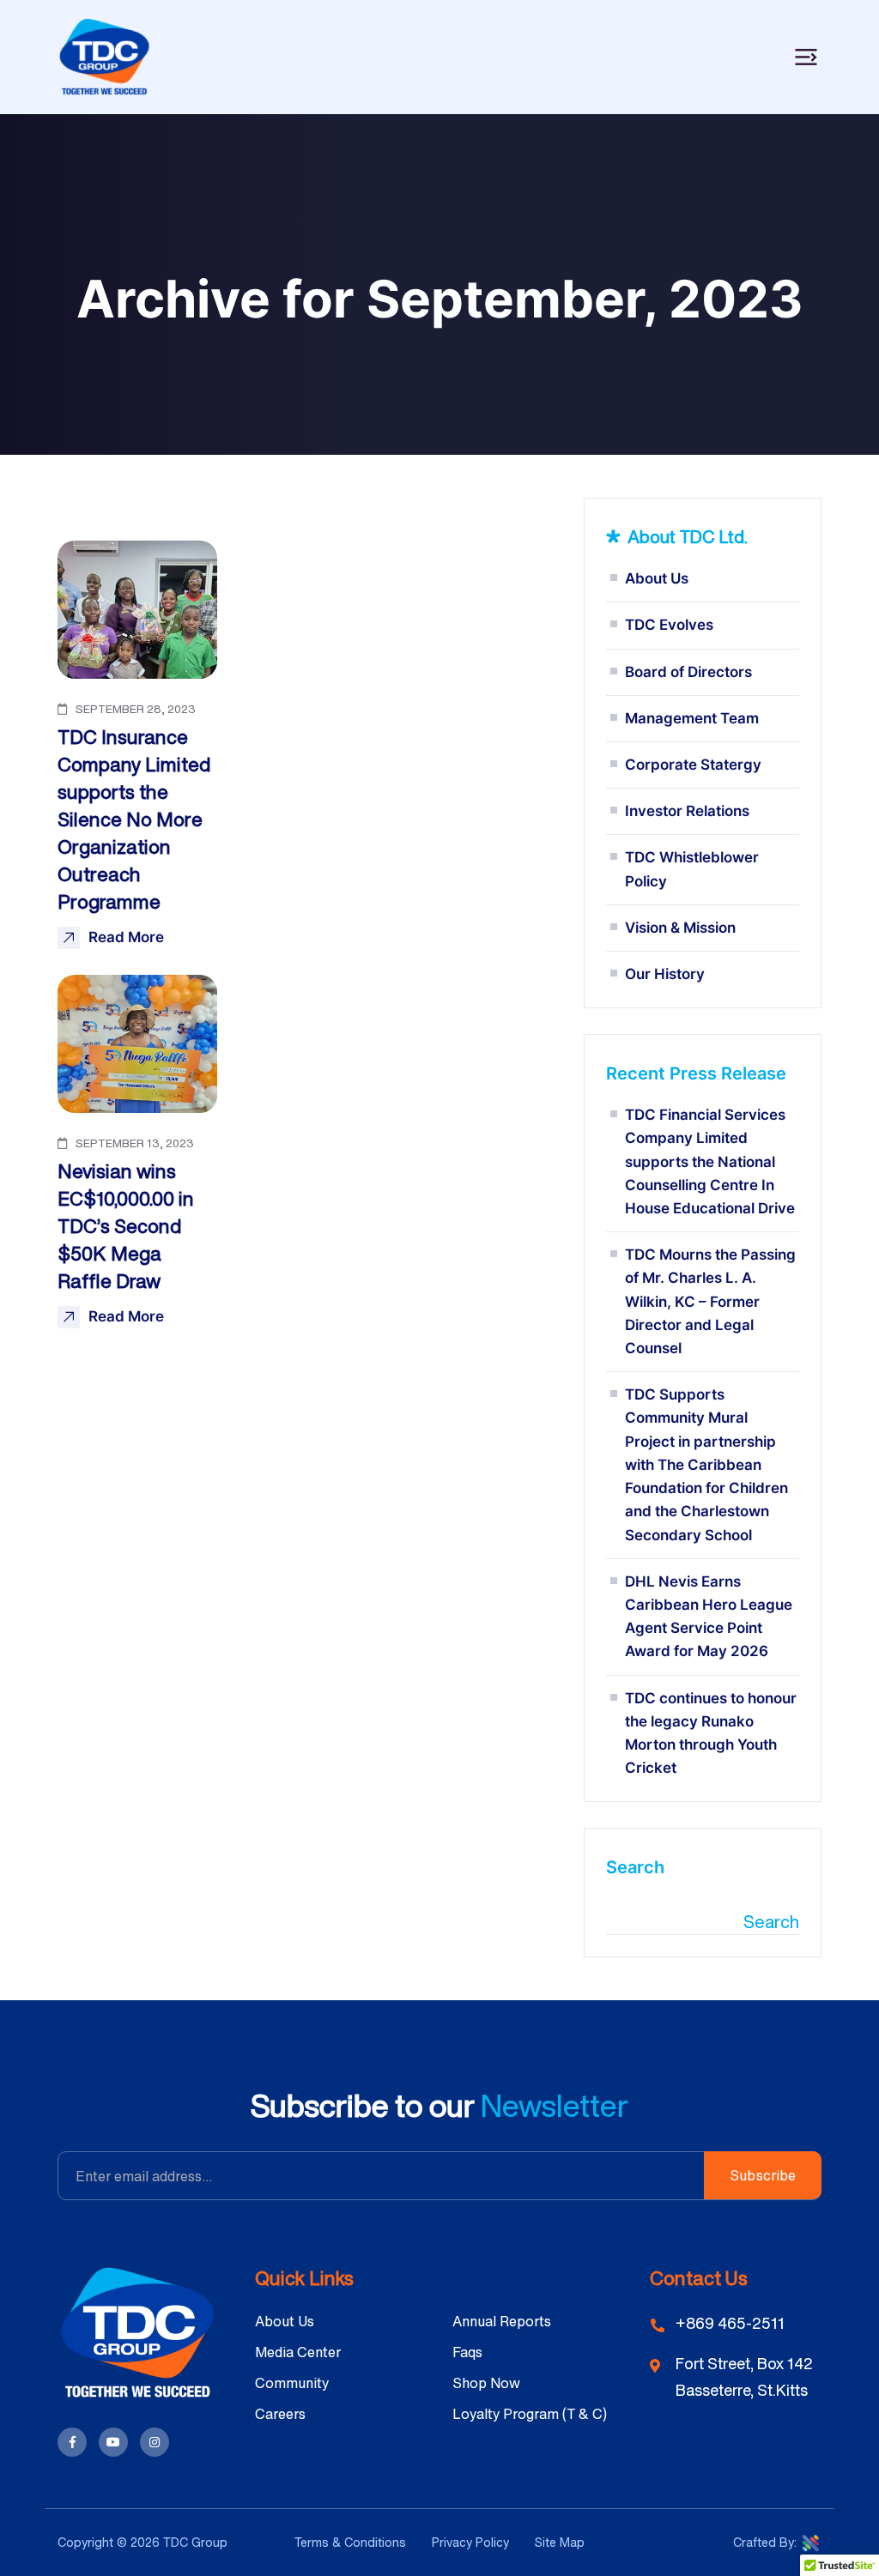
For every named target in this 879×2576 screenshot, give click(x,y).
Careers (280, 2414)
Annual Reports (502, 2321)
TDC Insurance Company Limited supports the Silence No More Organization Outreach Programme (134, 819)
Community (292, 2383)
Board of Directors (688, 672)
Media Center (298, 2352)
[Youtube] (113, 2442)
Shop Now (486, 2383)
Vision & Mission (680, 928)
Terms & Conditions (350, 2542)
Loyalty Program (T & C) (530, 2414)
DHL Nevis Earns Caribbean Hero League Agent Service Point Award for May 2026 (709, 1617)
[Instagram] (155, 2442)
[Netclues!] (811, 2542)
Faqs (467, 2352)
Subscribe (763, 2175)
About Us (657, 578)
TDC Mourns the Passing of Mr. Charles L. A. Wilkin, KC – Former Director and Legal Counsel (710, 1301)
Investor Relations (687, 811)
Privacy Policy (470, 2542)
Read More (126, 937)
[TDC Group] (105, 56)
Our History (665, 974)
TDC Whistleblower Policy (692, 869)
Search (635, 1867)
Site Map (560, 2542)
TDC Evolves (669, 625)
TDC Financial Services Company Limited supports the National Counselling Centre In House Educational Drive (710, 1161)
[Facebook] (72, 2442)
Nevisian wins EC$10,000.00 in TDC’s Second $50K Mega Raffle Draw (126, 1226)
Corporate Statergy (693, 765)
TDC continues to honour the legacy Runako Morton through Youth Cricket (711, 1733)
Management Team (692, 718)
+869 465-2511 (730, 2323)
